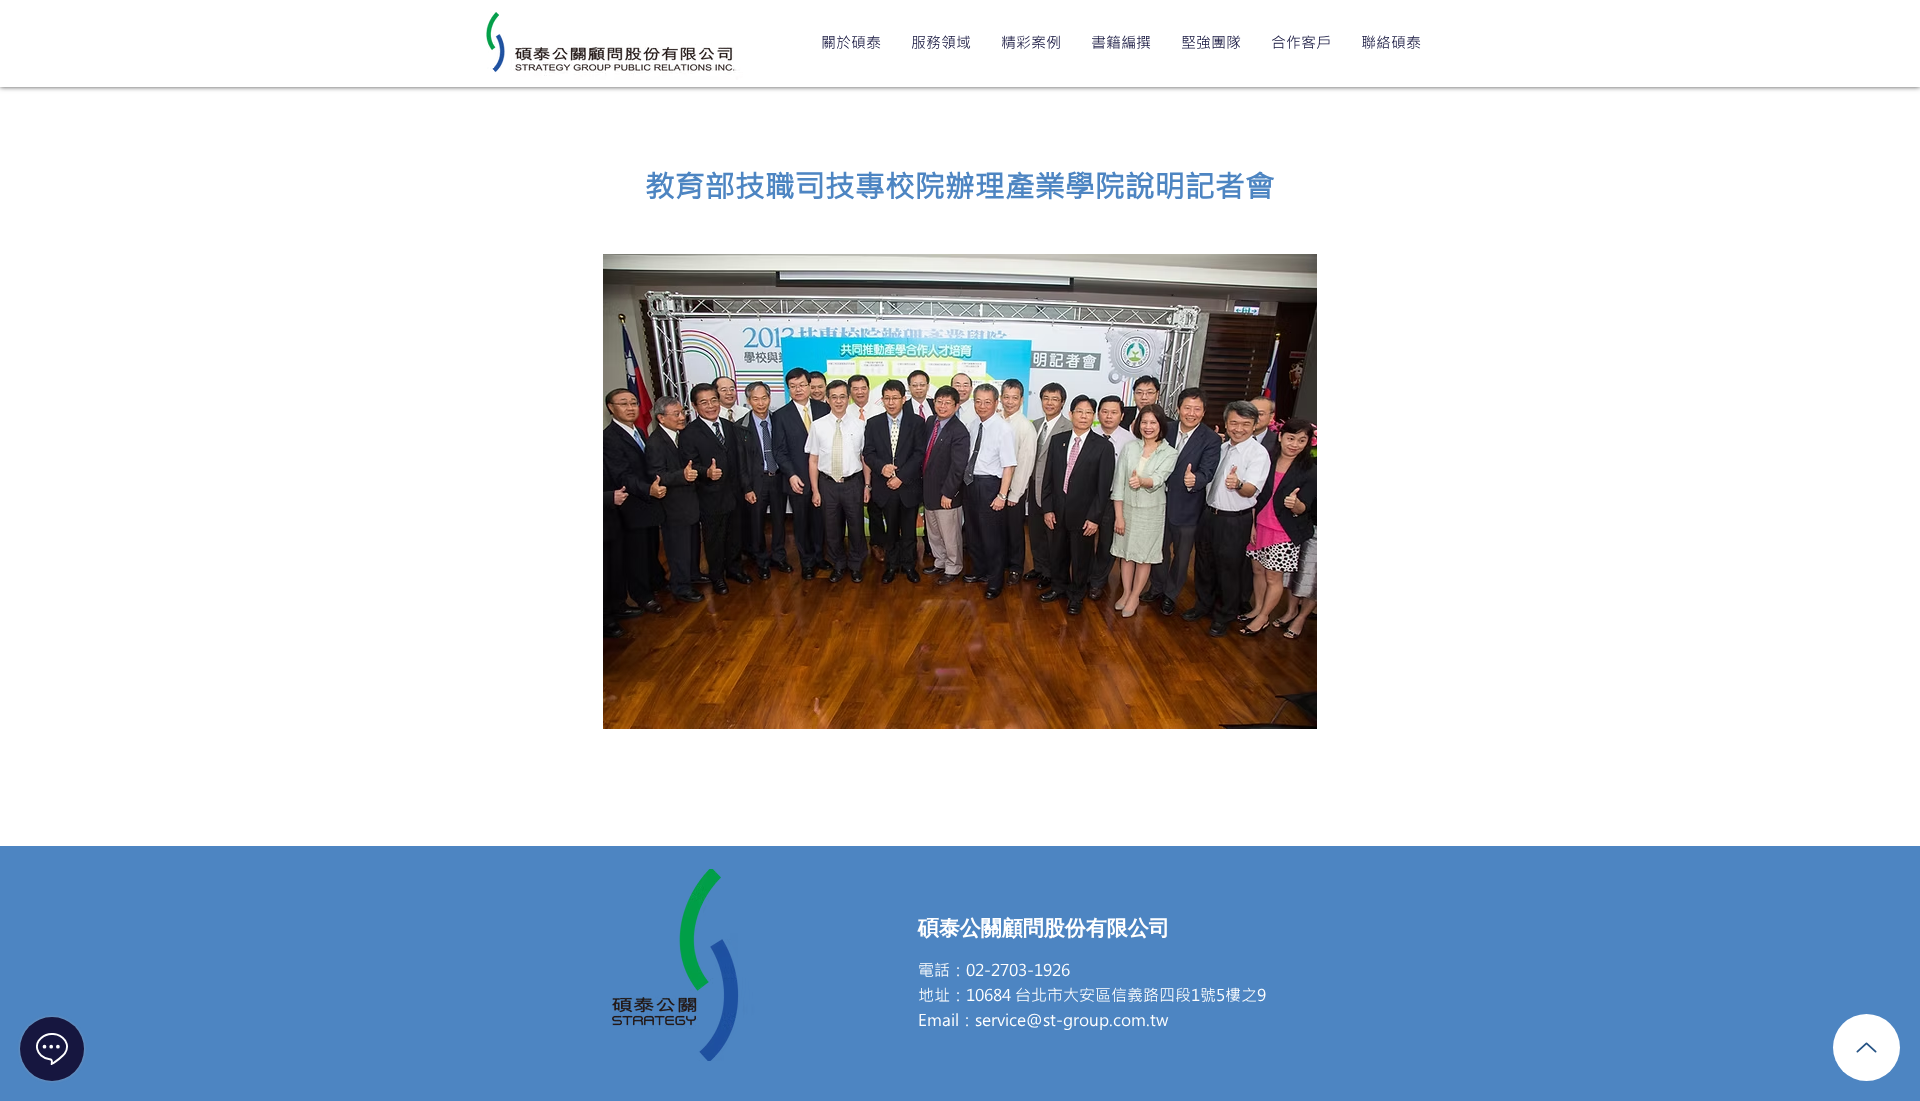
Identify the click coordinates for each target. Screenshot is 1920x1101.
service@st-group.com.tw (1071, 1019)
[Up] (1866, 1047)
